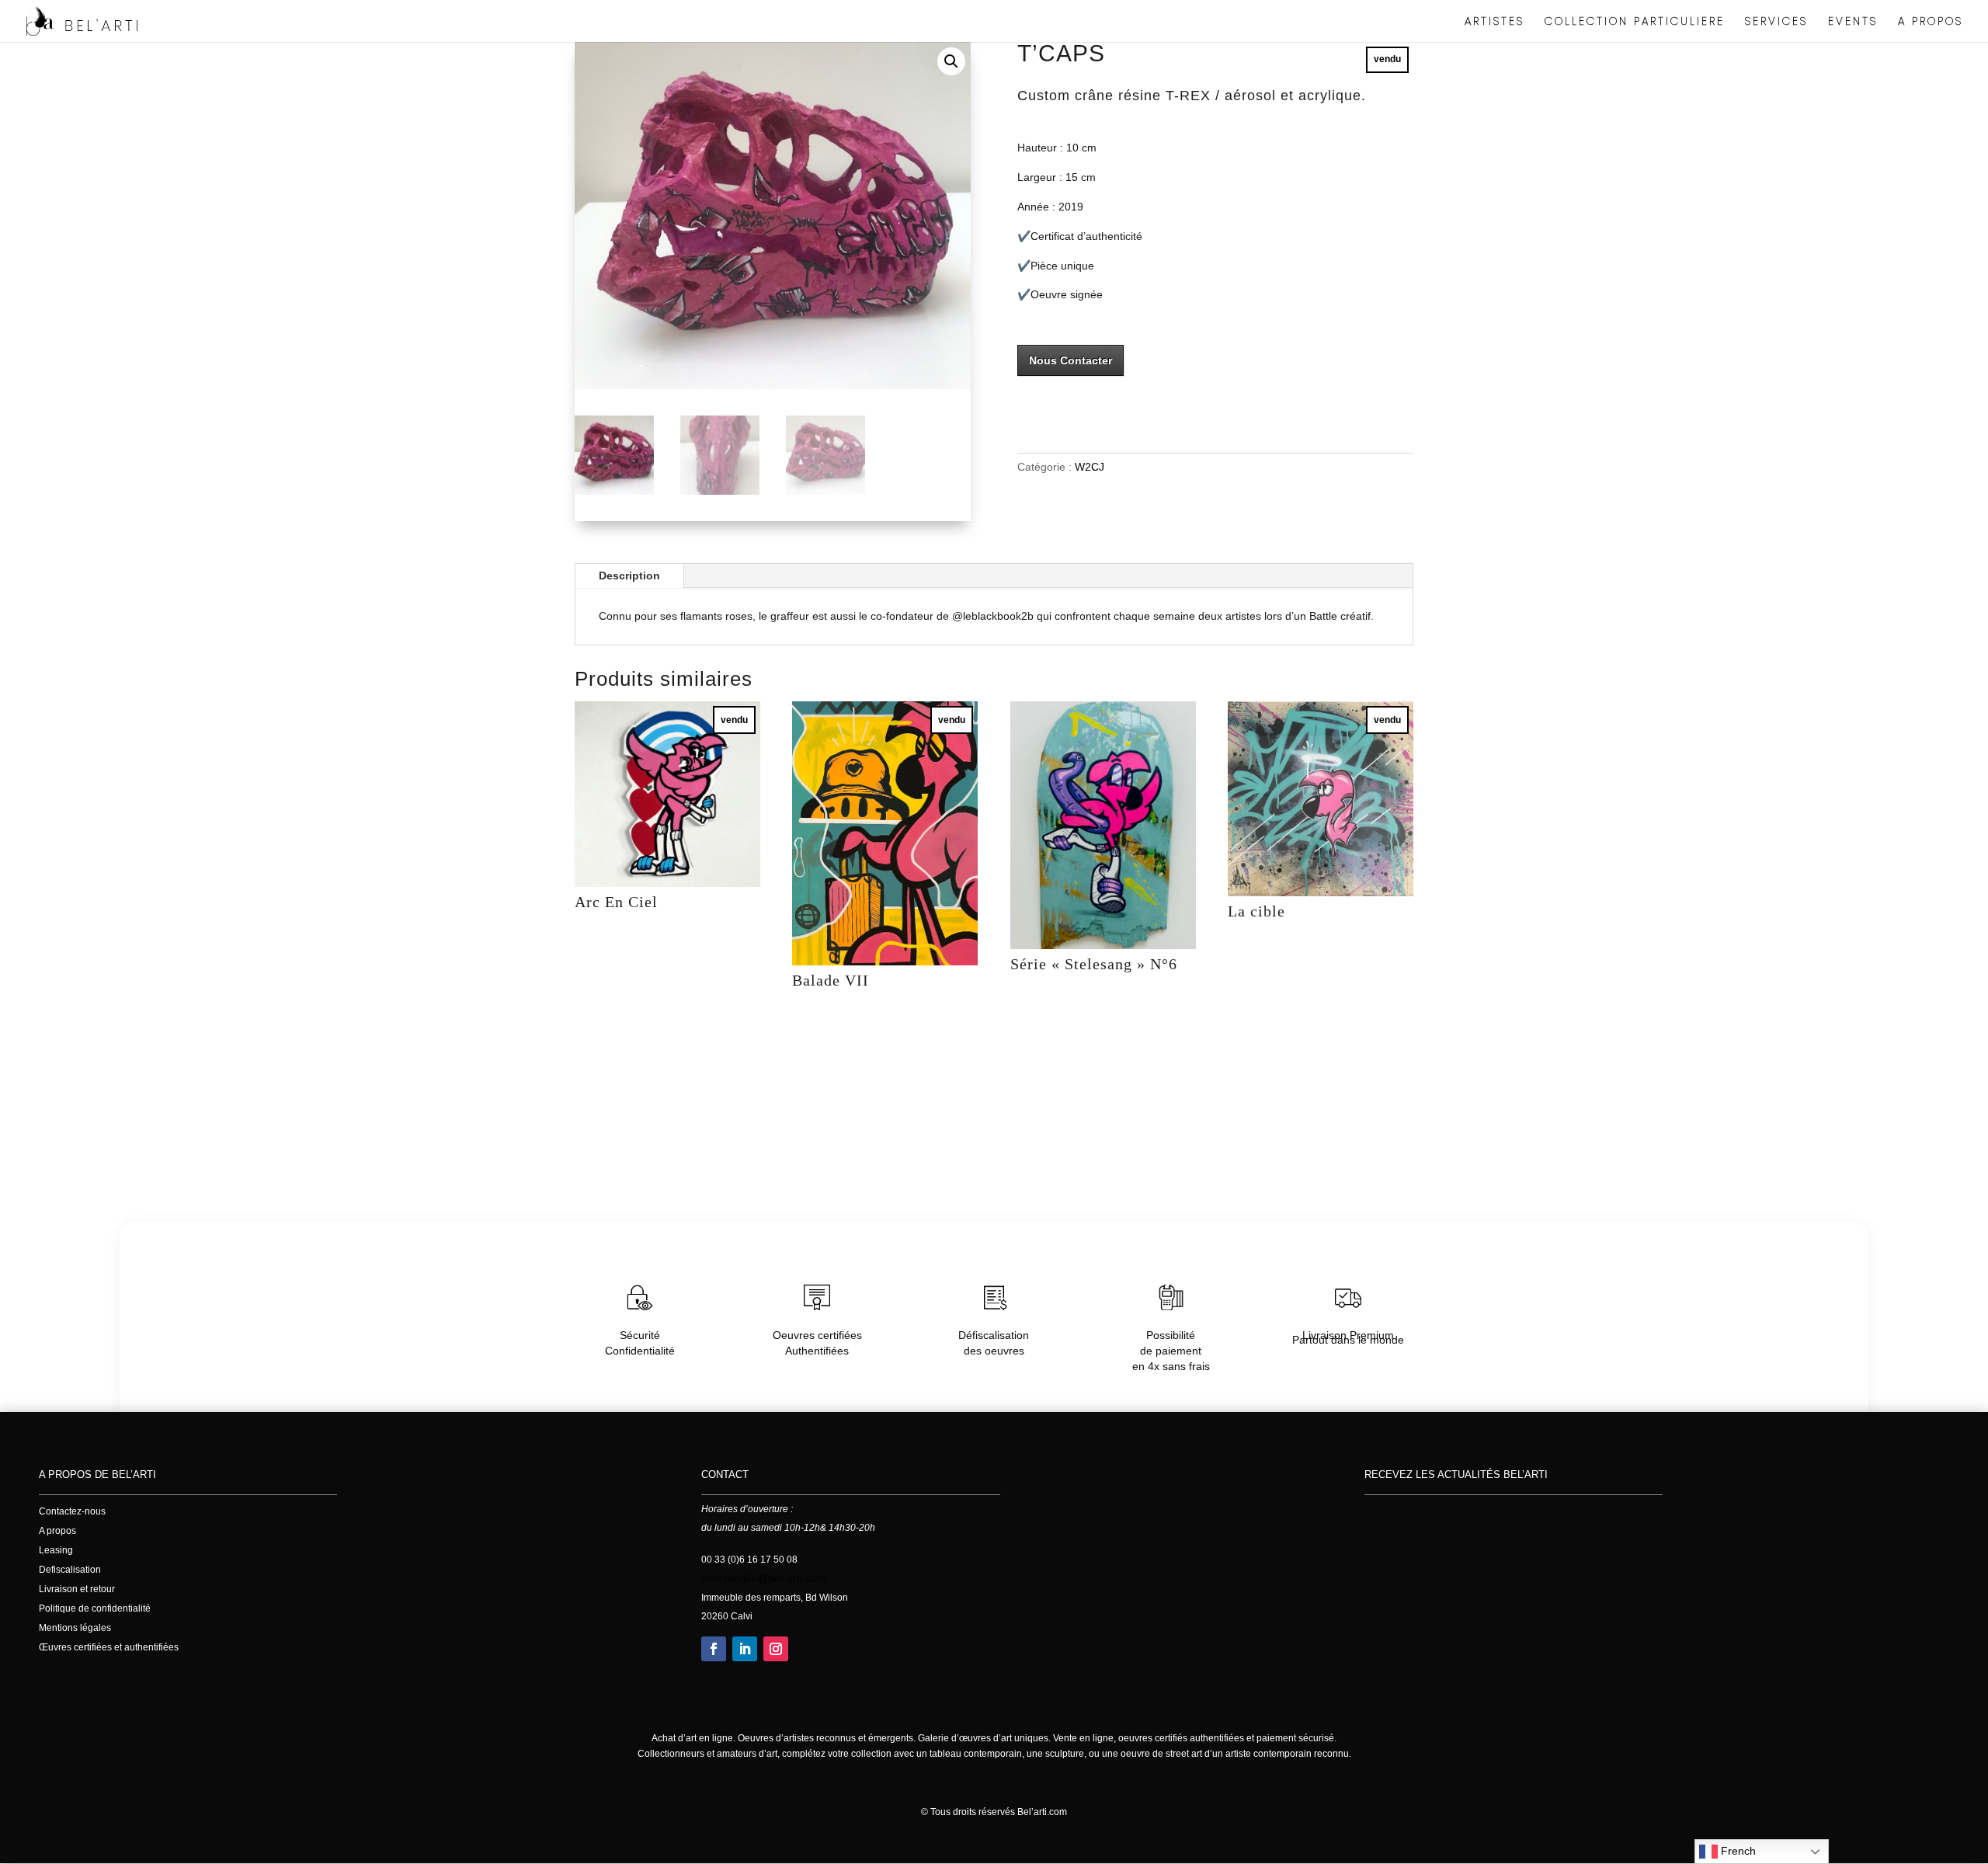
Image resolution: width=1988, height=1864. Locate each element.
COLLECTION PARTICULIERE (1635, 22)
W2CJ (1090, 467)
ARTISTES (1494, 22)
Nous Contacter (1070, 360)
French (1737, 1851)
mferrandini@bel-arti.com (764, 1578)
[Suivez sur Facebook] (714, 1649)
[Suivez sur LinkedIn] (745, 1649)
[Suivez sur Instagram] (776, 1649)
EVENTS (1853, 22)
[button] (951, 61)
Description (629, 576)
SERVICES (1776, 22)
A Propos (1931, 22)
